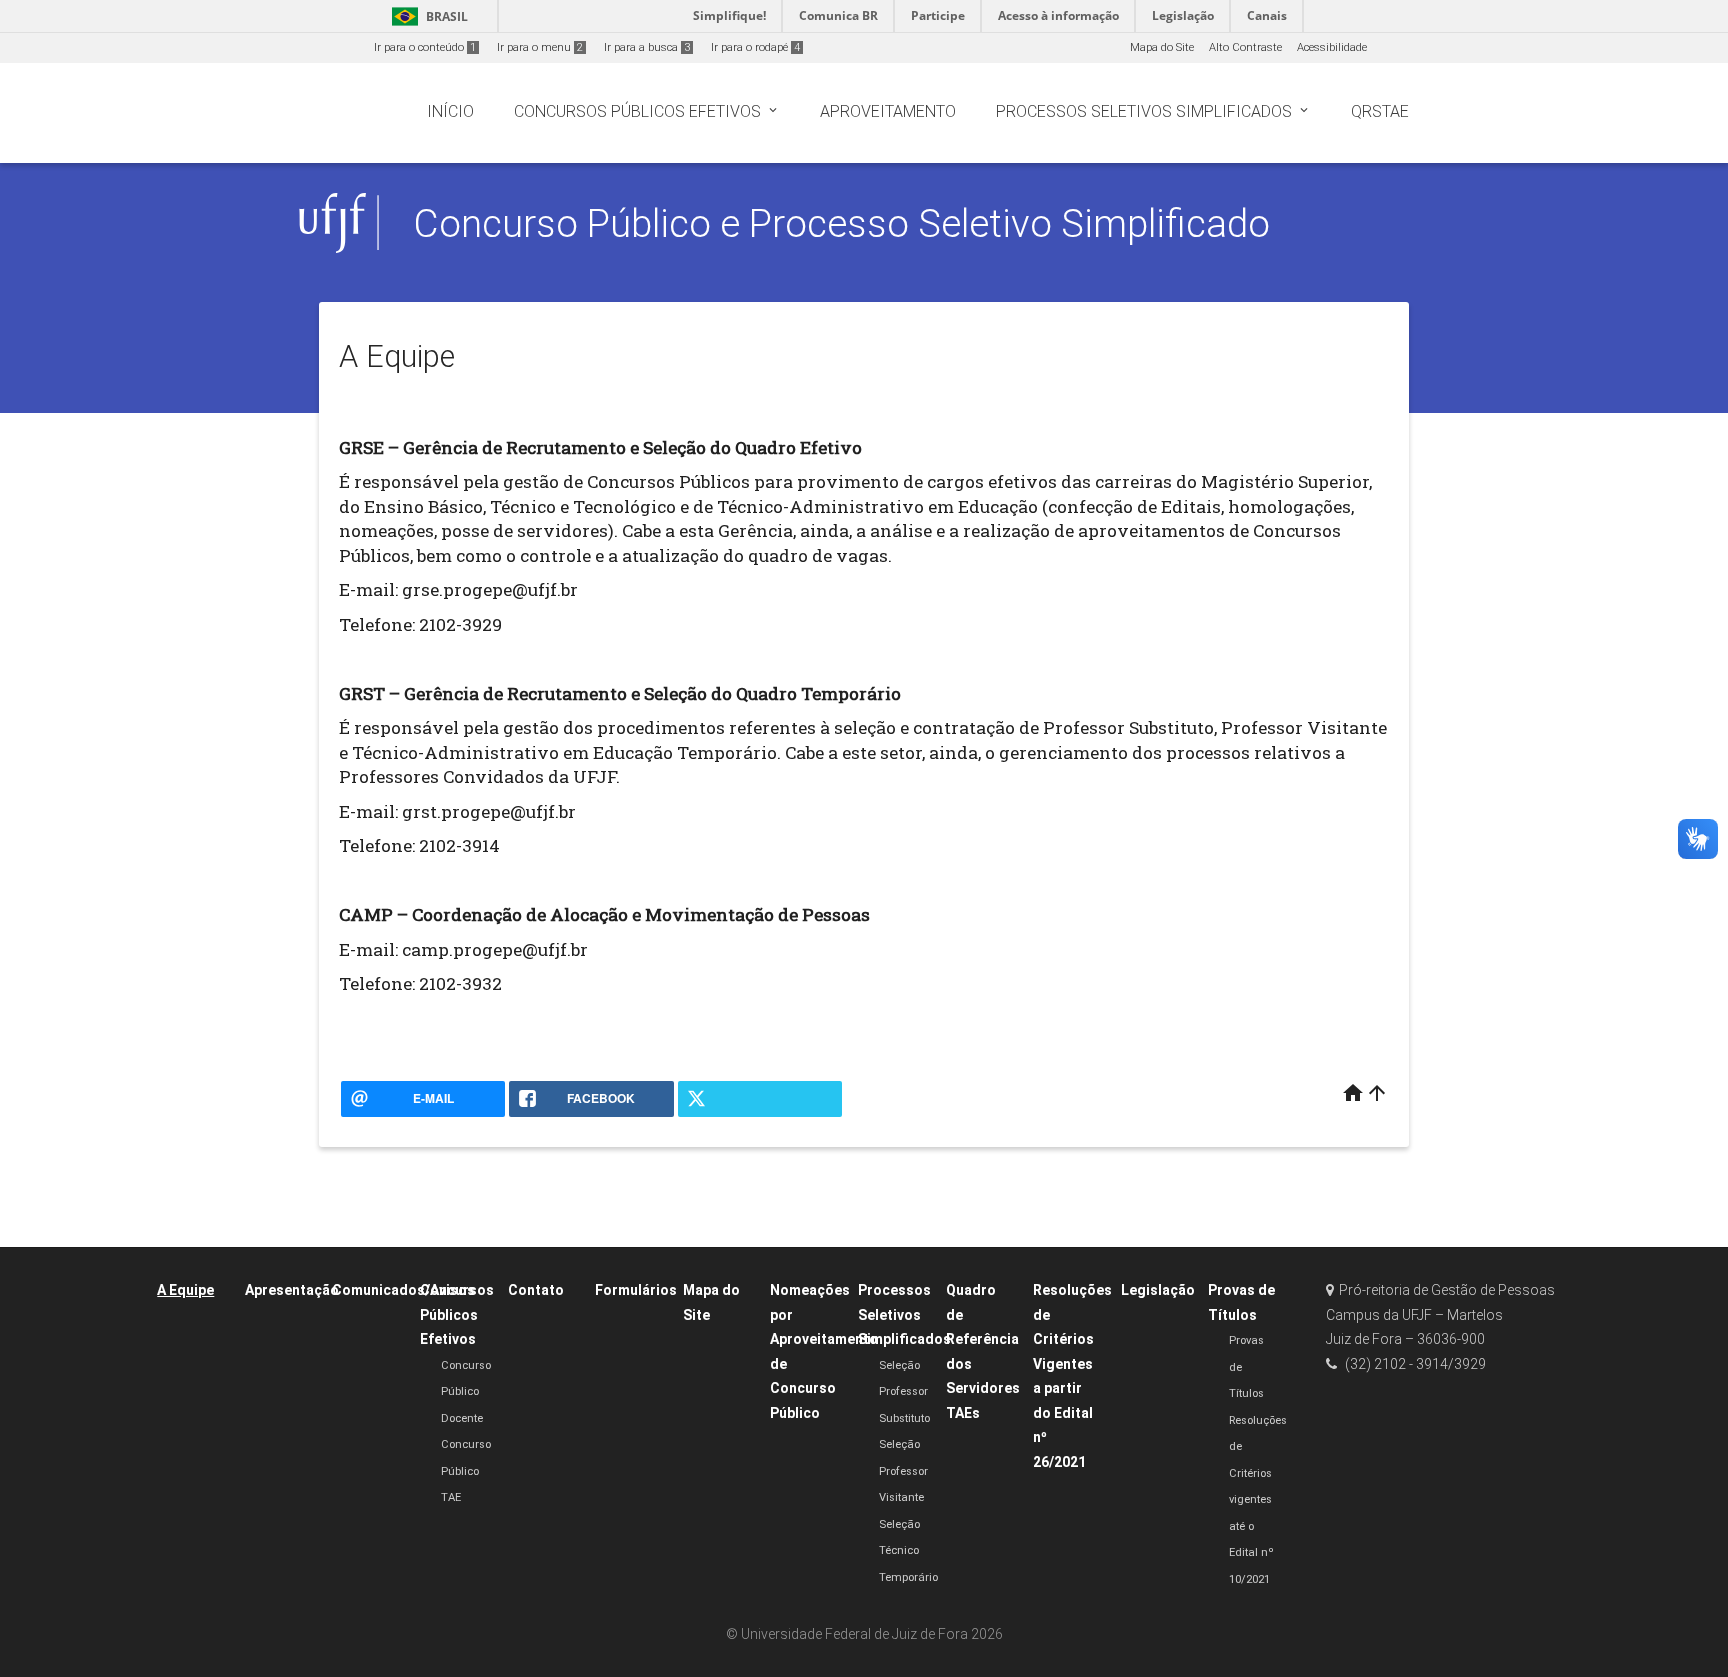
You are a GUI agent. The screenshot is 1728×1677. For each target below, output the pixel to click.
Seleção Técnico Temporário (908, 1551)
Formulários (636, 1290)
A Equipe (185, 1290)
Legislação (1158, 1290)
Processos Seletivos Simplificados (904, 1314)
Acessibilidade (1332, 47)
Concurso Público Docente (466, 1392)
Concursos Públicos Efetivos (457, 1314)
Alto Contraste (1245, 47)
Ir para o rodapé (755, 47)
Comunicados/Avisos (403, 1290)
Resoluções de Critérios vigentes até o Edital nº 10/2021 (1258, 1500)
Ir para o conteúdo (425, 47)
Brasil (426, 16)
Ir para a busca (647, 47)
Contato (536, 1290)
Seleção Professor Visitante (903, 1471)
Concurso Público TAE (466, 1471)
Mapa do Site (1162, 47)
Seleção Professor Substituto (904, 1392)
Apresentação (292, 1290)
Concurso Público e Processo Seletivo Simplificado (841, 223)
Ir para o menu (540, 47)
